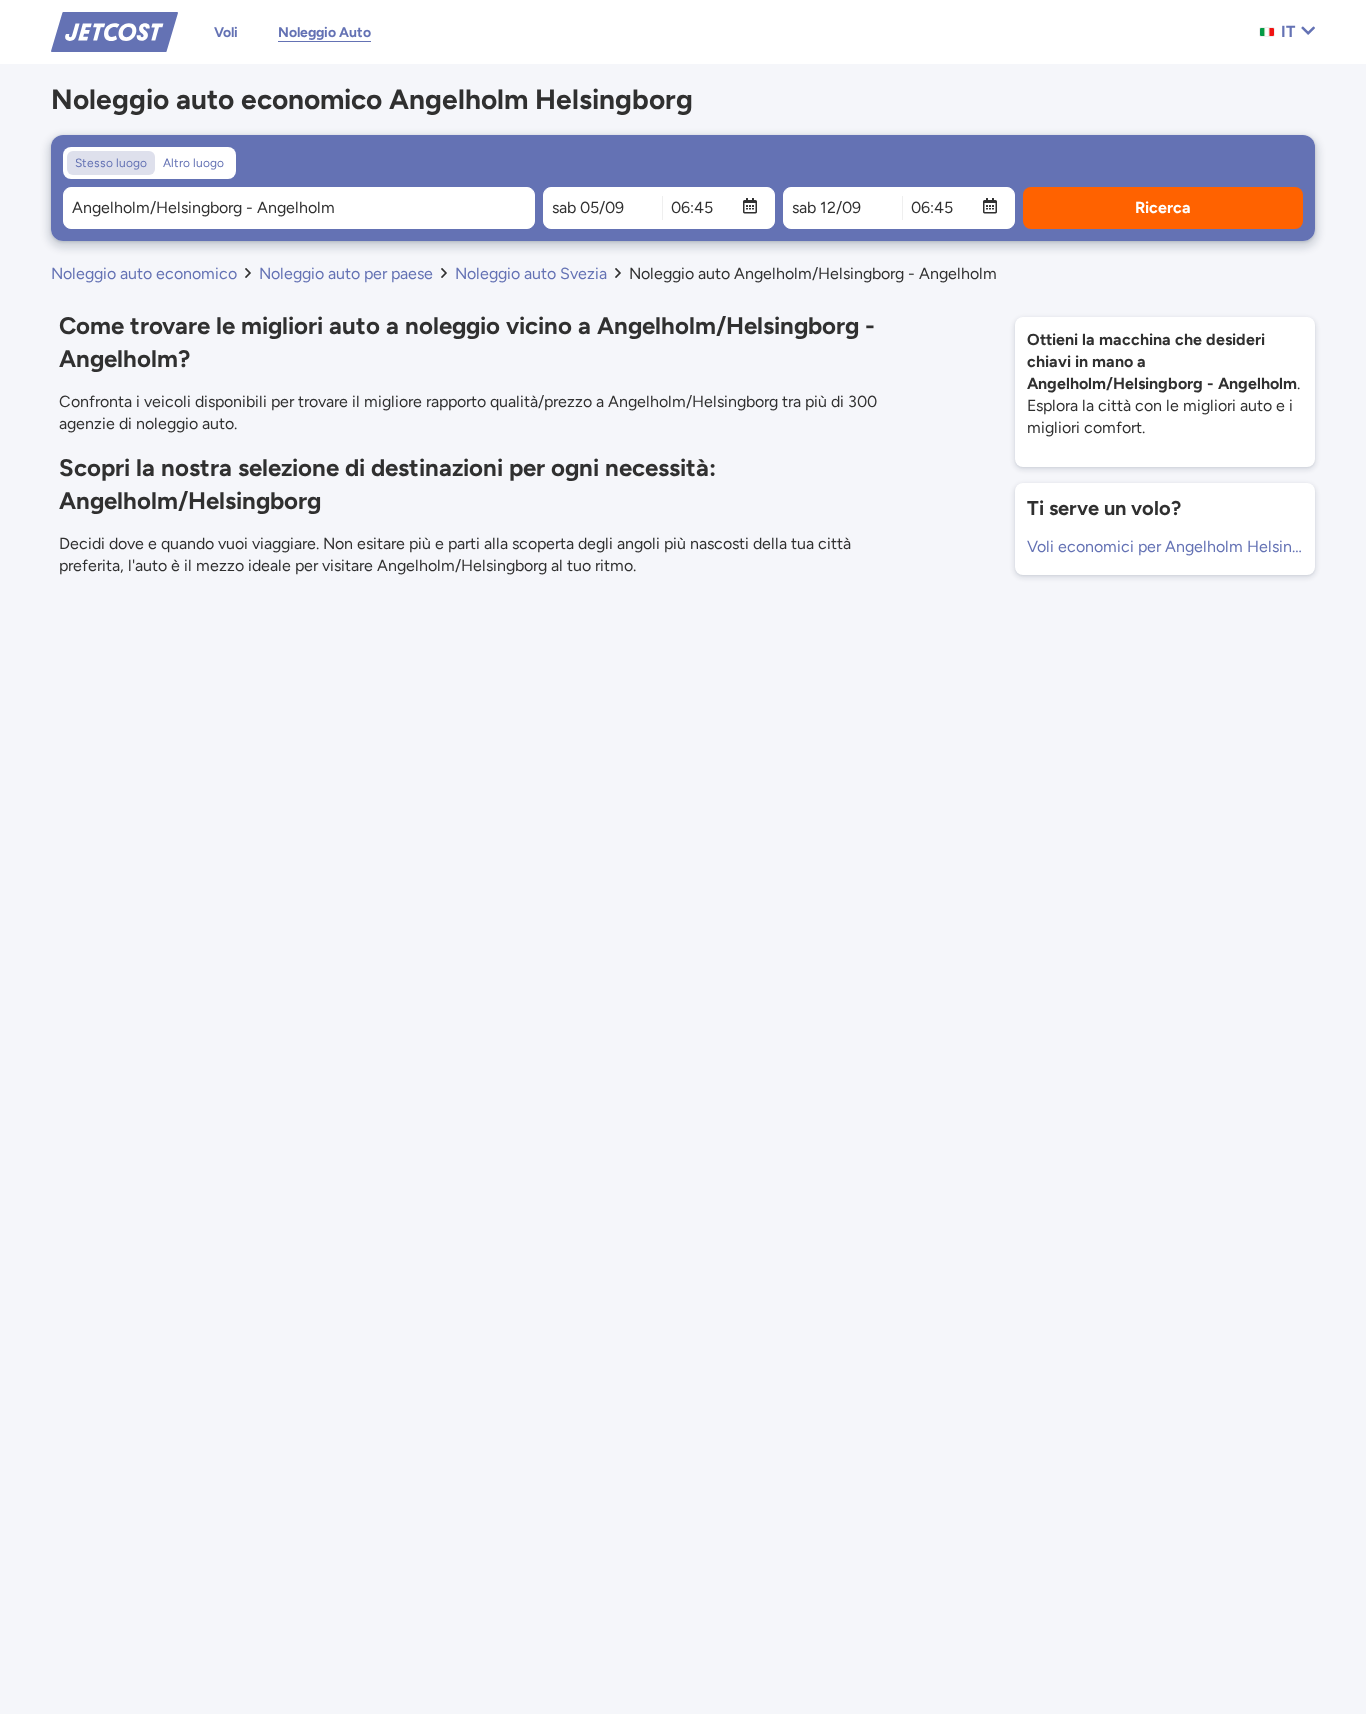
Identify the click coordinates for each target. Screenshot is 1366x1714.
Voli (226, 32)
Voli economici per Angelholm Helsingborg (1165, 546)
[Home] (114, 30)
